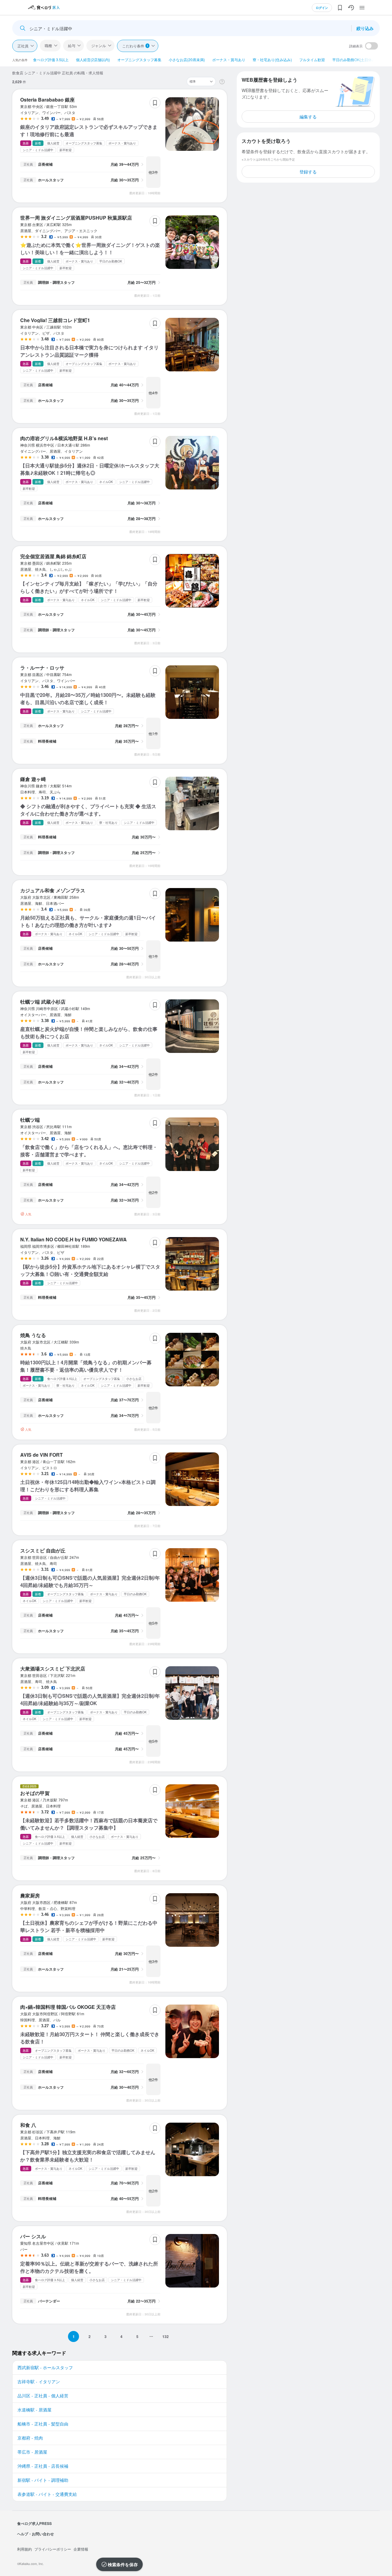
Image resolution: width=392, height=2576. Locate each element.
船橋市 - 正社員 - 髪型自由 (43, 2424)
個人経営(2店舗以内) (93, 59)
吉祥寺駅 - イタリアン (39, 2381)
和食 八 (28, 2125)
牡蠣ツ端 (30, 1120)
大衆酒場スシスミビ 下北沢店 (53, 1669)
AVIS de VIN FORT (41, 1455)
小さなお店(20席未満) (187, 59)
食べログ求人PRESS (34, 2523)
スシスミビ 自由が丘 (43, 1550)
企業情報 (81, 2549)
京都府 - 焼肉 (30, 2438)
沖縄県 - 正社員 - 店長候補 (43, 2466)
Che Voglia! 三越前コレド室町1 (55, 320)
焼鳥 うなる (33, 1335)
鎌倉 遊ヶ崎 (33, 779)
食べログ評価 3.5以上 (51, 59)
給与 (72, 45)
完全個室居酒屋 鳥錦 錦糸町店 (53, 556)
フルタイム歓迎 (312, 59)
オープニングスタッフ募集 (139, 59)
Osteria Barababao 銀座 (47, 100)
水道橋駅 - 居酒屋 (34, 2410)
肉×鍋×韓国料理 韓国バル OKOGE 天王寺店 (68, 2007)
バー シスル (33, 2236)
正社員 (23, 46)
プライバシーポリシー (53, 2549)
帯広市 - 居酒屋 (32, 2452)
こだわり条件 (135, 46)
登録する (308, 172)
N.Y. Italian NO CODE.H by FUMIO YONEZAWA (73, 1239)
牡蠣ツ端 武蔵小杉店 (43, 1002)
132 (166, 2336)
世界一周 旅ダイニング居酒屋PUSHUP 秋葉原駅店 (76, 218)
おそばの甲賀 (35, 1793)
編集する (308, 117)
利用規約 (24, 2549)
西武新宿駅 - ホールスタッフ (45, 2367)
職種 (48, 45)
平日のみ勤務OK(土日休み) (354, 59)
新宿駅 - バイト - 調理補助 (43, 2480)
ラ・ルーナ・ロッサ (42, 668)
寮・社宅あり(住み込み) (272, 59)
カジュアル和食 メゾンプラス (53, 890)
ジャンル (99, 45)
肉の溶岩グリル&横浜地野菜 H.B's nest (64, 438)
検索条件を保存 (123, 2564)
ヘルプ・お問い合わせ (36, 2534)
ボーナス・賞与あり (229, 59)
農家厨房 (30, 1896)
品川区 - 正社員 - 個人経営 (43, 2396)
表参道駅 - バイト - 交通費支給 (47, 2494)
